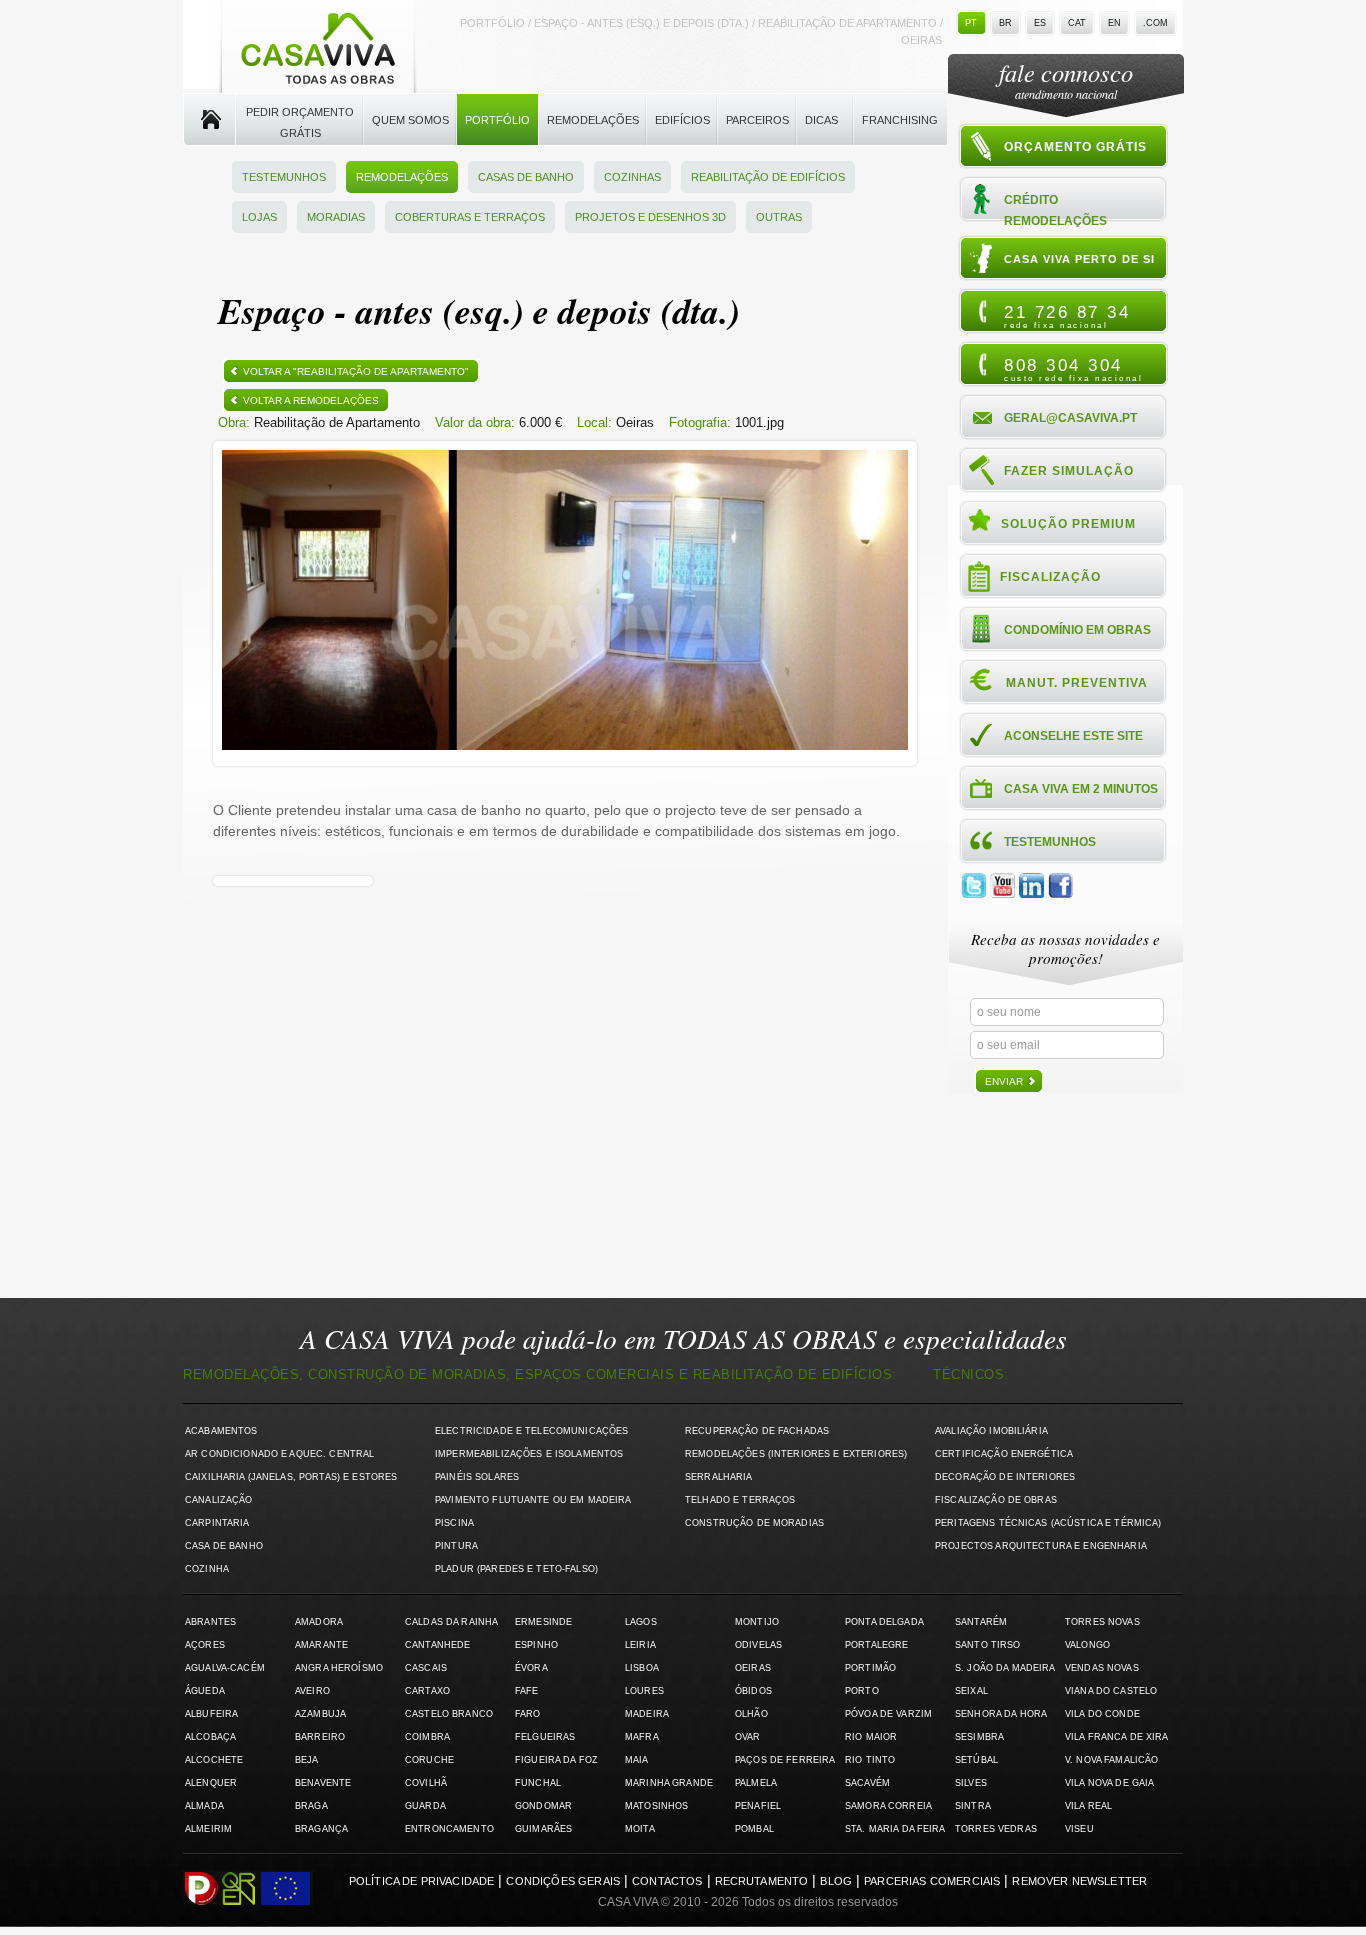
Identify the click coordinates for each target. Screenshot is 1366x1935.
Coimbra (427, 1737)
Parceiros (757, 120)
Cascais (426, 1668)
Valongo (1087, 1645)
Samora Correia (888, 1806)
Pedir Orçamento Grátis (300, 122)
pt (971, 23)
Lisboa (642, 1668)
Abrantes (210, 1622)
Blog (836, 1881)
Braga (311, 1806)
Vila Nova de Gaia (1109, 1783)
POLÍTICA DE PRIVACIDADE (422, 1881)
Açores (205, 1645)
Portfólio (497, 120)
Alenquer (211, 1783)
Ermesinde (543, 1622)
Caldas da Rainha (451, 1622)
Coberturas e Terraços (470, 217)
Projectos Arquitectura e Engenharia (1041, 1546)
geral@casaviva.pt (1070, 418)
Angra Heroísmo (339, 1668)
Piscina (454, 1523)
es (1040, 23)
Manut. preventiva (1077, 683)
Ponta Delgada (884, 1622)
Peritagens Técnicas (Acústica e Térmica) (1048, 1523)
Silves (971, 1783)
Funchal (538, 1783)
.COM (1155, 23)
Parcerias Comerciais (932, 1881)
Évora (531, 1668)
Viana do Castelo (1111, 1691)
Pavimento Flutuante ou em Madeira (533, 1500)
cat (1077, 23)
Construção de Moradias (754, 1523)
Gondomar (543, 1806)
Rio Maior (871, 1737)
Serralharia (719, 1477)
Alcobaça (210, 1737)
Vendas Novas (1102, 1668)
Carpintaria (217, 1523)
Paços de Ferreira (785, 1760)
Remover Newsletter (1079, 1881)
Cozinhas (632, 177)
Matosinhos (656, 1806)
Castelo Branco (449, 1714)
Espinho (536, 1645)
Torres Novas (1102, 1622)
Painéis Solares (477, 1477)
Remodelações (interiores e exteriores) (796, 1454)
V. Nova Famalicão (1111, 1760)
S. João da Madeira (1005, 1668)
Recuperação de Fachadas (757, 1431)
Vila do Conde (1102, 1714)
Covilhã (426, 1783)
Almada (204, 1806)
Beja (307, 1760)
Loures (644, 1691)
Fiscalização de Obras (996, 1500)
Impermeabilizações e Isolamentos (529, 1454)
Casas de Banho (526, 177)
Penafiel (758, 1806)
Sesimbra (979, 1737)
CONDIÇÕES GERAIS (563, 1881)
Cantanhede (437, 1645)
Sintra (973, 1806)
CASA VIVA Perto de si (1079, 259)
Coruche (429, 1760)
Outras (779, 217)
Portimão (870, 1668)
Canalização (219, 1500)
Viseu (1079, 1829)
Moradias (336, 217)
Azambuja (320, 1714)
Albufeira (211, 1714)
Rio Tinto (870, 1760)
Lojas (259, 217)
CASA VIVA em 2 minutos (1081, 789)
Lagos (641, 1622)
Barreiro (320, 1737)
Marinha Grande (669, 1783)
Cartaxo (427, 1691)
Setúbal (976, 1760)
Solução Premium (1068, 524)
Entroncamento (449, 1829)
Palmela (756, 1783)
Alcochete (214, 1760)
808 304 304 (1073, 369)
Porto (862, 1691)
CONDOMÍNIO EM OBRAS (1077, 630)
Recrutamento (762, 1881)
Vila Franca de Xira (1117, 1737)
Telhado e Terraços (740, 1500)
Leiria (640, 1645)
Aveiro (312, 1691)
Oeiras (753, 1668)
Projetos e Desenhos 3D (650, 217)
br (1005, 23)
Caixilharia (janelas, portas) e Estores (291, 1477)
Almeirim (208, 1829)
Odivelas (758, 1645)
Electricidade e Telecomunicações (531, 1431)
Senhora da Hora (1001, 1714)
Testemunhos (284, 177)
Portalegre (876, 1645)
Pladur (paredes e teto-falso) (516, 1569)
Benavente (323, 1783)
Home (209, 120)
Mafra (642, 1737)
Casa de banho (224, 1546)
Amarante (321, 1645)
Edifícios (682, 120)
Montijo (757, 1622)
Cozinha (207, 1569)
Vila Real (1088, 1806)
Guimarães (543, 1829)
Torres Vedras (996, 1829)
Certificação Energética (1004, 1454)
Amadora (319, 1622)
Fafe (527, 1691)
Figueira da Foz (556, 1760)
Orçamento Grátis (1075, 147)
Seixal (971, 1691)
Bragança (321, 1829)
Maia (637, 1760)
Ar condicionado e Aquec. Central (279, 1454)
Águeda (205, 1691)
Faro (528, 1714)
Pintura (456, 1546)
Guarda (425, 1806)
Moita (640, 1829)
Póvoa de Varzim (888, 1714)
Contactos (667, 1881)
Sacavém (867, 1783)
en (1114, 23)
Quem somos (410, 120)
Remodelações (593, 120)
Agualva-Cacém (225, 1668)
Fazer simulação (1069, 471)
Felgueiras (545, 1737)
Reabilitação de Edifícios (768, 177)
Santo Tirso (988, 1645)
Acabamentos (221, 1431)
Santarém (981, 1622)
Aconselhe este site (1073, 736)
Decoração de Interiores (1005, 1477)
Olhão (751, 1714)
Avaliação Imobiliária (991, 1431)
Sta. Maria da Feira (895, 1829)
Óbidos (753, 1691)
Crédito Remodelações (1055, 209)
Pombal (754, 1829)
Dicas (821, 120)
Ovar (748, 1737)
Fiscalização (1050, 577)
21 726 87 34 (1067, 316)
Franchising (900, 120)
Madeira (647, 1714)
